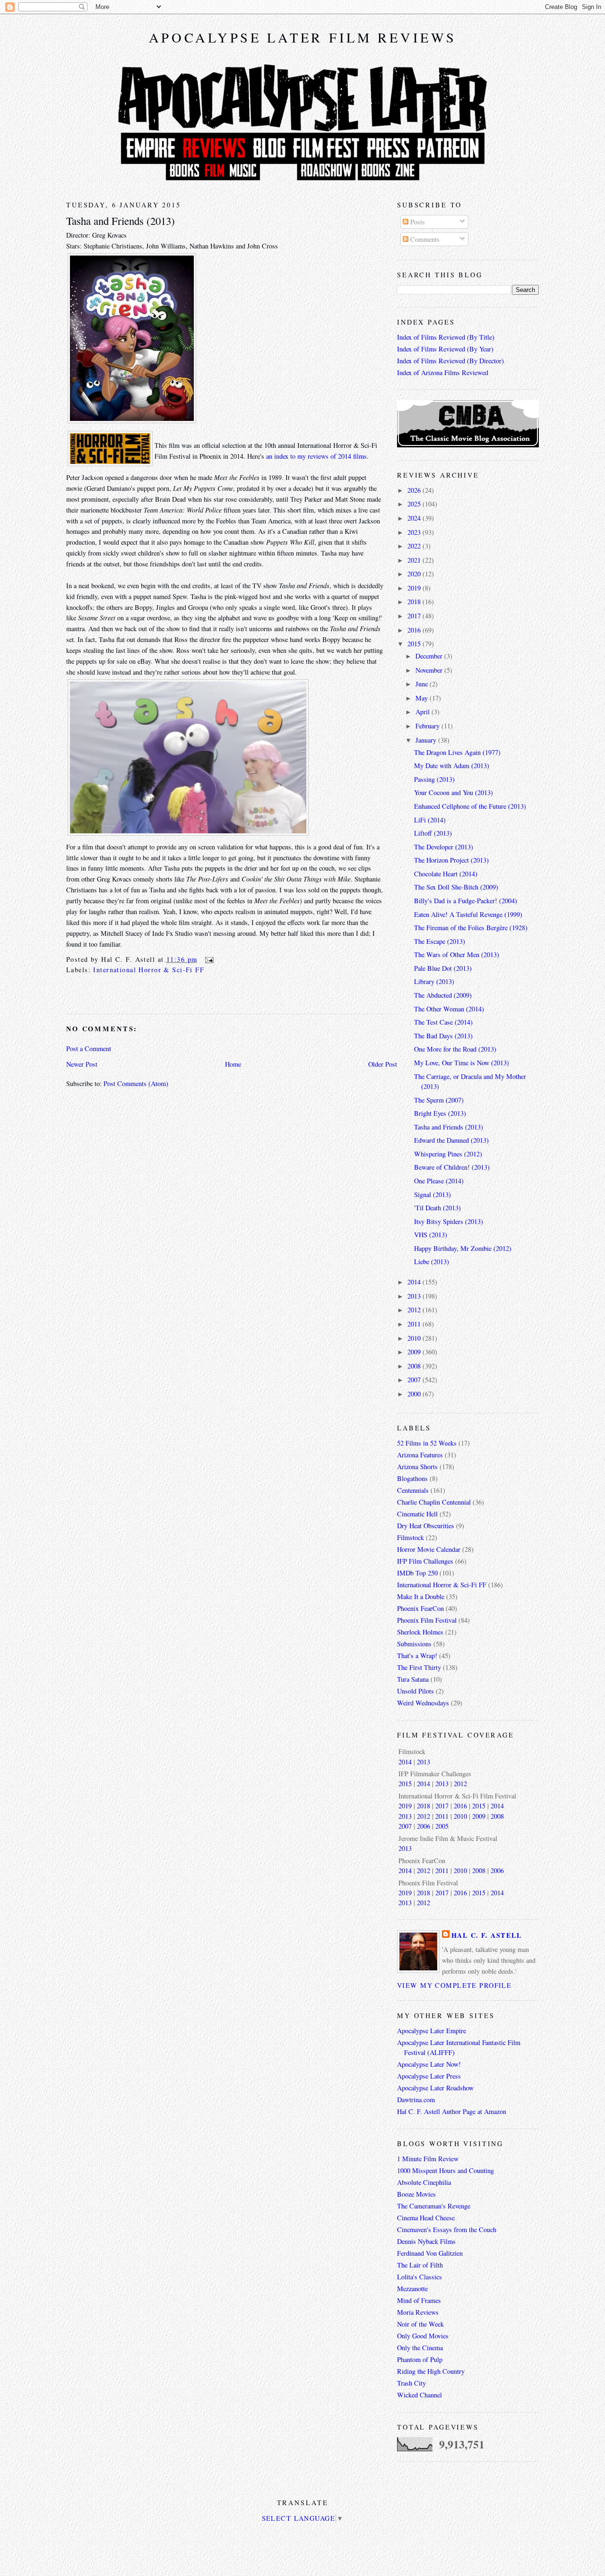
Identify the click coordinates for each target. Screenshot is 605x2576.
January (427, 740)
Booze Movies (416, 2194)
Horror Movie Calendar (429, 1549)
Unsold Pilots (415, 1691)
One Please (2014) (439, 1181)
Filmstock (411, 1537)
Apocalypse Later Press (429, 2076)
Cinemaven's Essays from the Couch (447, 2229)
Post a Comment (89, 1048)
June (423, 684)
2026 (415, 490)
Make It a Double (421, 1596)
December (430, 656)
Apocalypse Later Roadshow (435, 2088)
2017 (415, 616)
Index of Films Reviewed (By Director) (450, 361)
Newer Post (82, 1064)
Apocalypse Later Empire (432, 2031)
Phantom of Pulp (420, 2359)
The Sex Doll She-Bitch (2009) (456, 887)
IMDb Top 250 (417, 1573)
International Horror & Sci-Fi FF (149, 970)
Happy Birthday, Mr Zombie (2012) (463, 1248)
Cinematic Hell (417, 1514)
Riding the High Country (431, 2371)
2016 (415, 630)
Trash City (411, 2383)
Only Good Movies (423, 2336)
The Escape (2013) (440, 941)
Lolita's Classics (419, 2277)
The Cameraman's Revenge (434, 2206)
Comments (424, 239)
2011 (415, 1324)
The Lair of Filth (420, 2265)
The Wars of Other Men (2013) (457, 954)
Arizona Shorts (417, 1467)
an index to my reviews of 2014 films (316, 456)
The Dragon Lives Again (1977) (457, 752)
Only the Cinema (420, 2348)
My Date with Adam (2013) (452, 766)
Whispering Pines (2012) (448, 1154)
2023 (415, 532)
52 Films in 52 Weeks (427, 1443)
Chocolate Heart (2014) (446, 874)
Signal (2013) (432, 1194)
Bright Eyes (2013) (440, 1113)
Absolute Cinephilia (424, 2182)
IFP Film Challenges (425, 1561)
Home (233, 1064)
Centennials (413, 1490)
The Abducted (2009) (443, 995)
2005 (442, 1826)
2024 (415, 518)
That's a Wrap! (417, 1656)
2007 (415, 1380)
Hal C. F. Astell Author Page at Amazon (452, 2111)
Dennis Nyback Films (426, 2241)
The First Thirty (419, 1667)
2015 (415, 644)
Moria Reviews (418, 2312)
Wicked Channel (419, 2395)
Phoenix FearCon (420, 1608)
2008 (415, 1366)
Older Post (383, 1064)
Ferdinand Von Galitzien (430, 2253)
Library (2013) (434, 981)
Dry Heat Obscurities (426, 1526)
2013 (415, 1296)
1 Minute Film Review (428, 2159)
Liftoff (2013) (433, 833)
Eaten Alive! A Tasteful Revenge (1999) (468, 914)
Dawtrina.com (416, 2100)
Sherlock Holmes (420, 1632)
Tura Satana (413, 1679)
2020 (415, 574)
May (423, 698)
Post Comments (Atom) (136, 1083)
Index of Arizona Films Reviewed (443, 372)
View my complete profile (454, 1985)
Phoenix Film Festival (427, 1620)
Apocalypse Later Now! (429, 2064)
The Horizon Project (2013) (451, 860)
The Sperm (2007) (439, 1100)
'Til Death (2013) (437, 1208)
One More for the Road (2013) (455, 1049)
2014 (415, 1282)
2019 (415, 588)
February (428, 726)
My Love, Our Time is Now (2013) (462, 1063)
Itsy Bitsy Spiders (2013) (449, 1221)
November (430, 670)
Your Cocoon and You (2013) (454, 792)
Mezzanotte (412, 2289)
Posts (417, 222)
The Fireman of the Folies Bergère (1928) (471, 928)
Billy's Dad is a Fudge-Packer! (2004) (466, 901)
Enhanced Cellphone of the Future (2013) (470, 806)
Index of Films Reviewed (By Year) (445, 349)
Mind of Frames (419, 2300)
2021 (415, 560)
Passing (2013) (434, 779)
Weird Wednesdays (423, 1703)
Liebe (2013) (432, 1262)
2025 (415, 504)
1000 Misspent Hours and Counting (445, 2170)
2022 (415, 546)
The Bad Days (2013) (443, 1036)
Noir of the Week (420, 2324)
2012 (415, 1310)
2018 (415, 602)
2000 (415, 1394)
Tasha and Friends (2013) (121, 221)
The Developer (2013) (444, 847)
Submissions (414, 1644)
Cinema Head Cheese (426, 2218)
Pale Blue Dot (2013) (443, 968)
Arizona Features (420, 1455)
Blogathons (412, 1478)
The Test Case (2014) (443, 1022)
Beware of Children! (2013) (452, 1167)
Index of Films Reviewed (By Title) (446, 337)
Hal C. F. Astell (487, 1935)
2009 (415, 1352)
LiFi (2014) (430, 820)
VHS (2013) (431, 1235)
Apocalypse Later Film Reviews (303, 37)
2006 (423, 1826)
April (423, 712)
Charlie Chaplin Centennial (434, 1502)
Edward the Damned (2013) (451, 1140)
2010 (415, 1338)
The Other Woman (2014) (449, 1009)
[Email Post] (208, 959)
